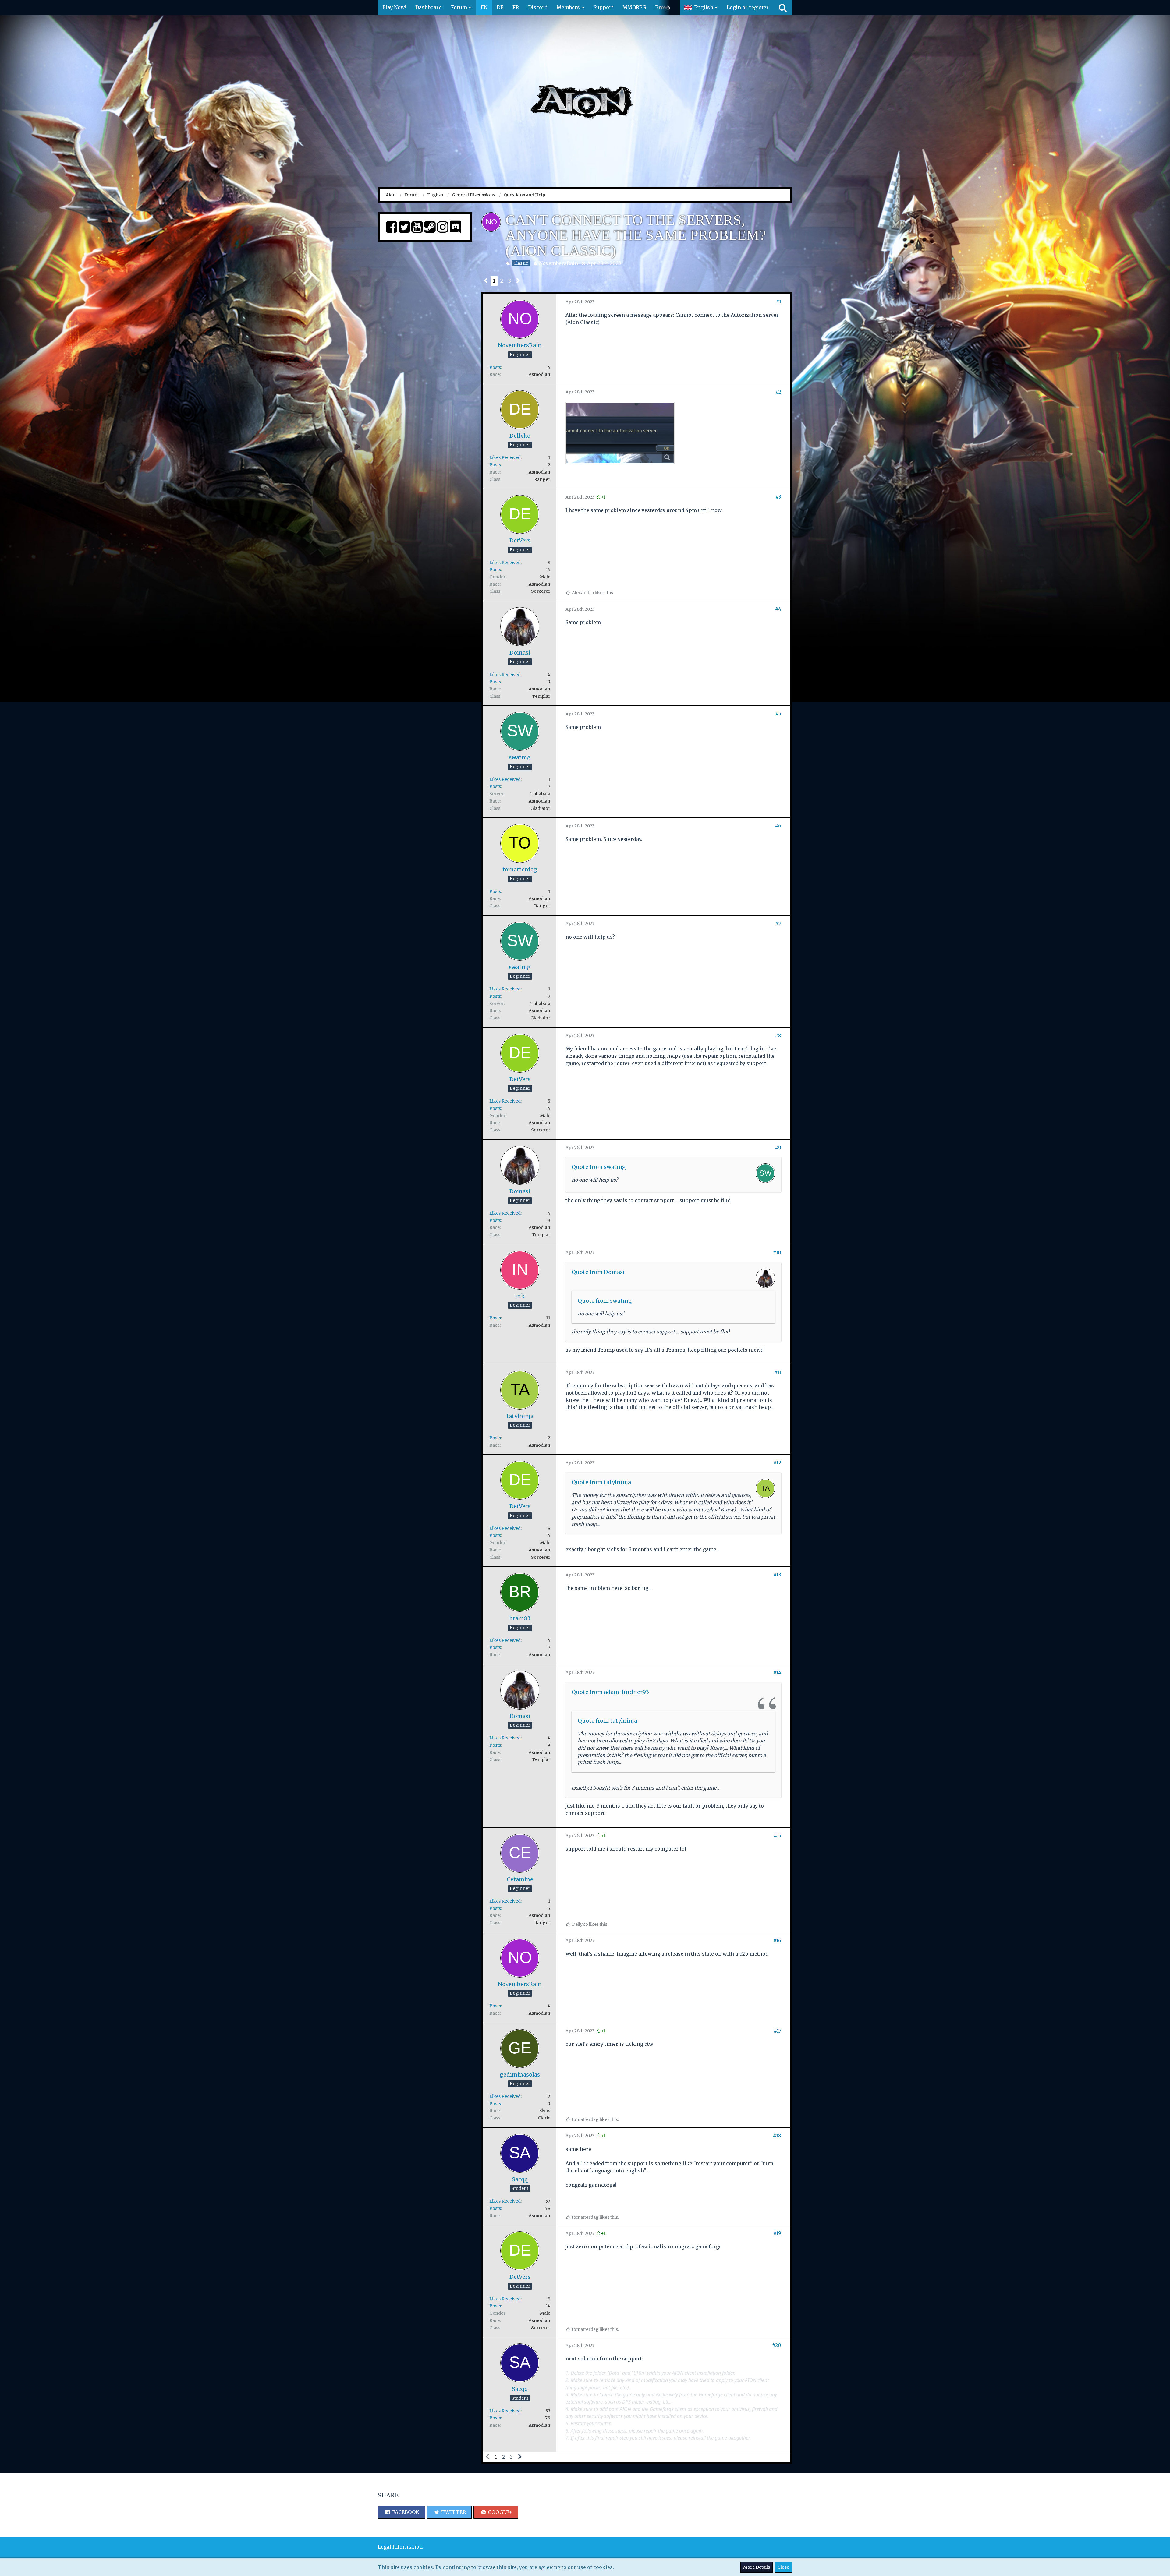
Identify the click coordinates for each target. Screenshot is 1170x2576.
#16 (777, 1940)
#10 (777, 1252)
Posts (495, 367)
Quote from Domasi (598, 1272)
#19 (777, 2233)
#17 (777, 2031)
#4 (778, 609)
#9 (778, 1148)
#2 (778, 392)
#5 (778, 714)
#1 (779, 302)
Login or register (748, 7)
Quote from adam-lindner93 (610, 1692)
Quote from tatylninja (601, 1482)
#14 (777, 1672)
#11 (778, 1372)
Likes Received (505, 457)
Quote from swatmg (599, 1167)
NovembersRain (558, 263)
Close (783, 2567)
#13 (777, 1575)
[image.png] (620, 433)
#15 (777, 1836)
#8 (778, 1036)
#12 (777, 1463)
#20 (777, 2345)
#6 (778, 826)
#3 (778, 497)
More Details (757, 2567)
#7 (778, 923)
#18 (777, 2136)
